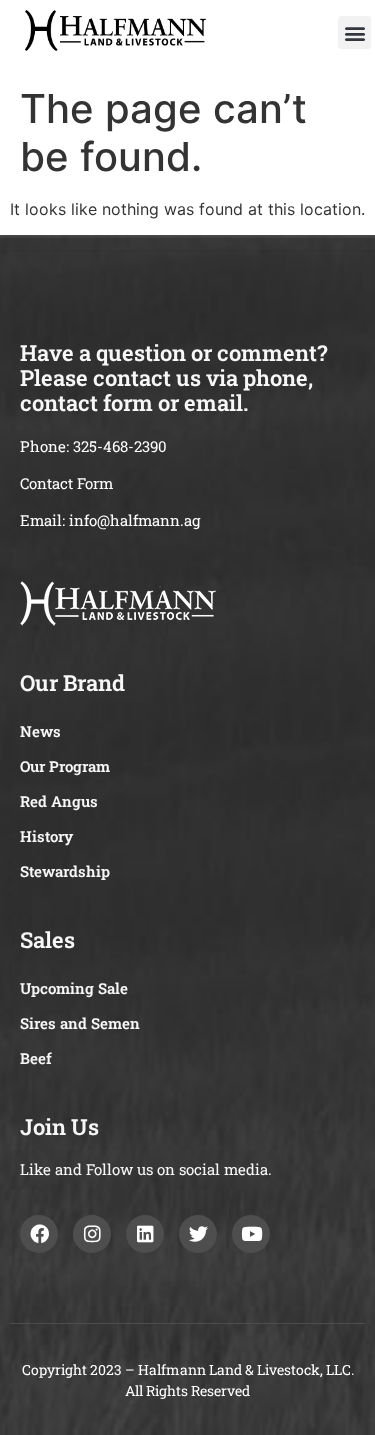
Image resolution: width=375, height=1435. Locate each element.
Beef (36, 1058)
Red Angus (59, 801)
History (46, 836)
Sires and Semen (80, 1023)
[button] (354, 32)
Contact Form (66, 483)
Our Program (65, 766)
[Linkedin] (145, 1234)
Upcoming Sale (74, 988)
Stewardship (65, 871)
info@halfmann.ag (134, 520)
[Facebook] (39, 1234)
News (40, 731)
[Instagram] (92, 1234)
